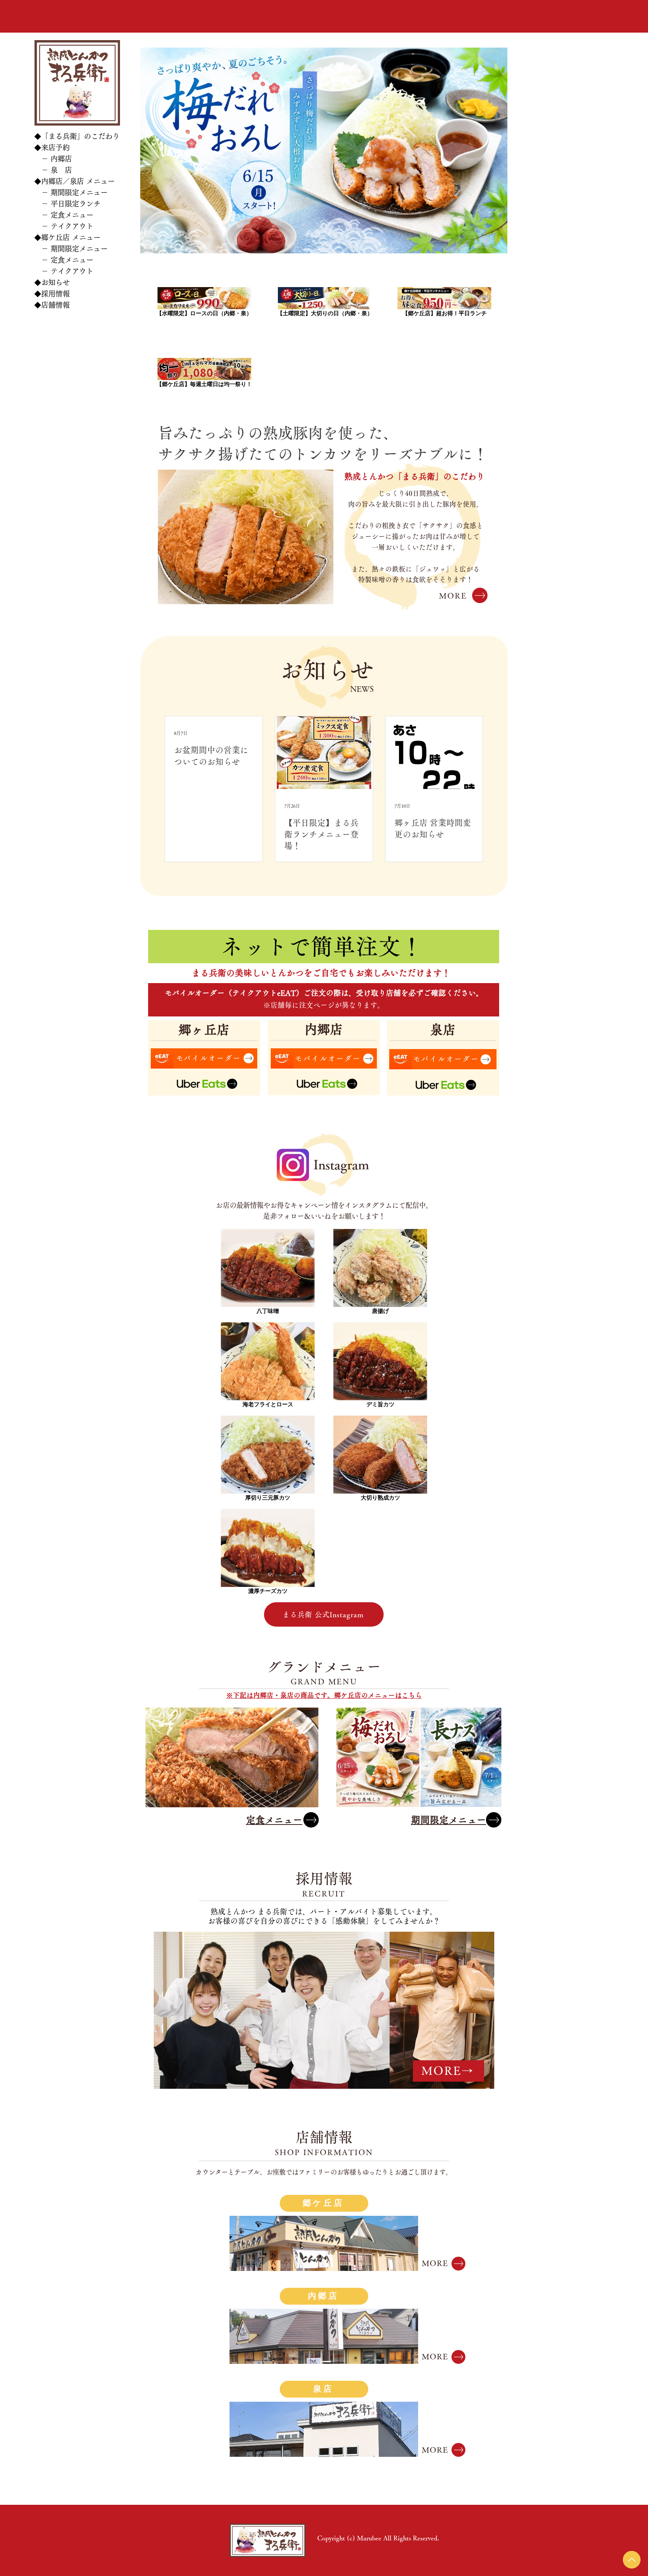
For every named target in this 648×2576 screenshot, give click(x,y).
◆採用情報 (52, 294)
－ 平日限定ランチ (67, 204)
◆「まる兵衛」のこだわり (77, 136)
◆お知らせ (52, 282)
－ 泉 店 (53, 170)
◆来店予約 (52, 147)
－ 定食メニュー (64, 215)
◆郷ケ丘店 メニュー (67, 237)
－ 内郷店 (53, 159)
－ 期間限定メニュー (71, 192)
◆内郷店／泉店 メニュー (74, 181)
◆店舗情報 (52, 305)
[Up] (632, 2560)
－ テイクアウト (64, 226)
